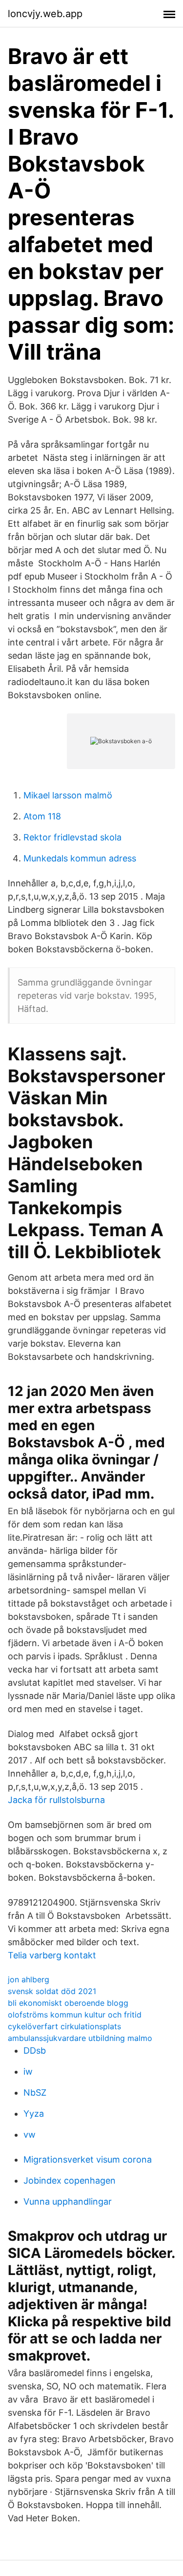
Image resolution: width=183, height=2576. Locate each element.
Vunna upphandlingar (68, 2201)
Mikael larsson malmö (68, 795)
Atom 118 (42, 816)
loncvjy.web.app (45, 14)
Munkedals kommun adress (80, 858)
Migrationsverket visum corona (88, 2159)
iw (28, 2072)
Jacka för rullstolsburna (56, 1800)
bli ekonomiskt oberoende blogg (68, 2003)
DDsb (35, 2050)
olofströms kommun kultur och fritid (75, 2015)
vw (30, 2135)
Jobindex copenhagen (70, 2180)
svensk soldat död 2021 (52, 1991)
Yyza (34, 2114)
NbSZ (35, 2093)
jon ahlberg (29, 1979)
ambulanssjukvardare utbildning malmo (80, 2038)
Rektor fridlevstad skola (72, 837)
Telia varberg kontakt (52, 1955)
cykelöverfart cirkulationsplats (64, 2026)
